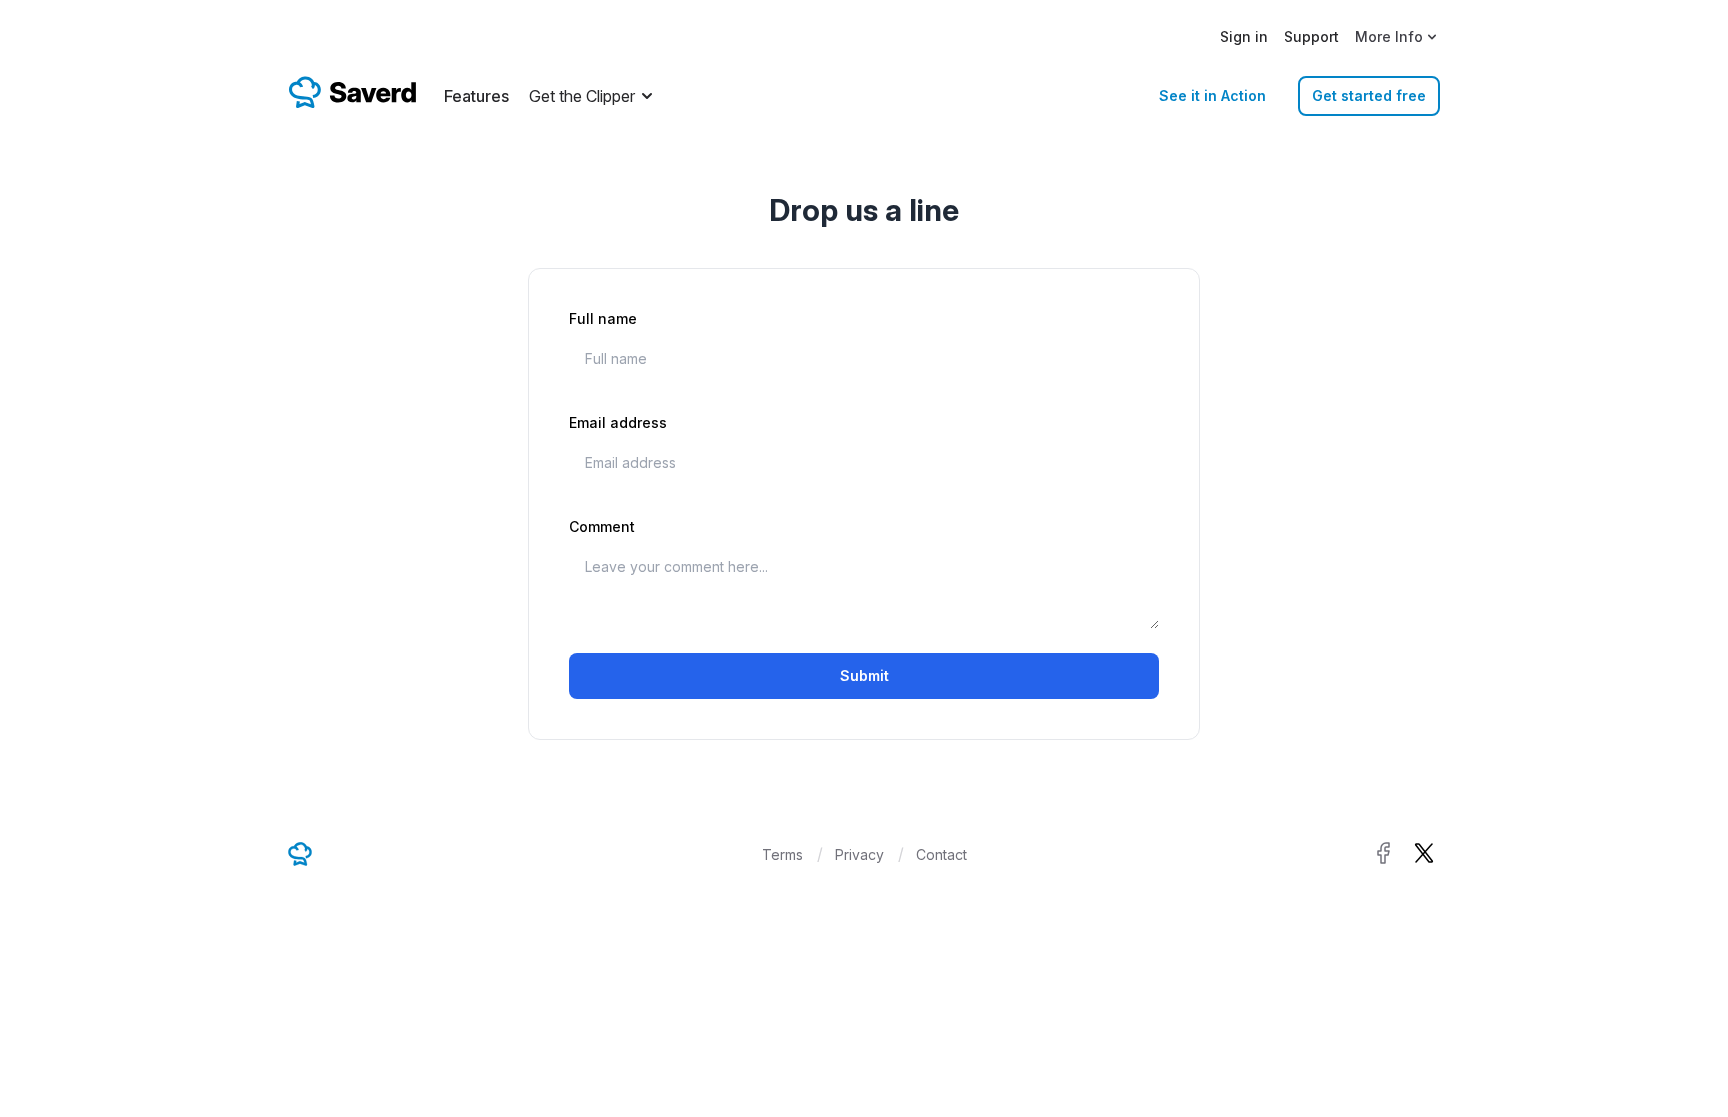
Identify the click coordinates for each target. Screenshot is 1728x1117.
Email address (618, 422)
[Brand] (352, 92)
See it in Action (1212, 95)
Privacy (859, 854)
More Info (1389, 36)
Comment (602, 526)
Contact (941, 854)
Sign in (1244, 36)
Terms (782, 854)
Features (476, 96)
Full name (603, 318)
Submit (864, 675)
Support (1311, 36)
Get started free (1369, 95)
